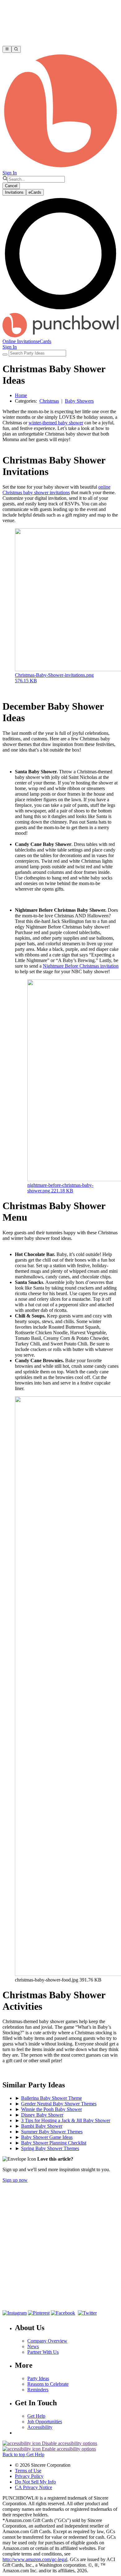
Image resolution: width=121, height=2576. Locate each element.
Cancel (11, 186)
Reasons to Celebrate (48, 2384)
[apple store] (23, 2301)
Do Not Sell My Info (35, 2482)
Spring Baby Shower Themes (50, 2148)
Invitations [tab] (14, 192)
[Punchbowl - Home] (60, 336)
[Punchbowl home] (60, 167)
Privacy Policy (29, 2476)
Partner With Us (43, 2352)
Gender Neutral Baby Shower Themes (59, 2104)
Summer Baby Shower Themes (52, 2132)
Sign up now (15, 2180)
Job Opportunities (45, 2422)
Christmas (49, 401)
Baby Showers (79, 401)
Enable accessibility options (68, 2449)
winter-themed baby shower (56, 423)
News (33, 2346)
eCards (44, 341)
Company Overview (47, 2341)
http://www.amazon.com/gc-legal (35, 2559)
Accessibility (40, 2427)
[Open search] (16, 49)
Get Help (36, 2416)
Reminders (38, 2390)
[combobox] (36, 179)
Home (21, 395)
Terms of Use (28, 2471)
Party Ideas (38, 2378)
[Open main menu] (7, 49)
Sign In (10, 173)
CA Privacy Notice (34, 2487)
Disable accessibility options (69, 2443)
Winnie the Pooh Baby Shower (52, 2109)
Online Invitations (20, 341)
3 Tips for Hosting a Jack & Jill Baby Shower (66, 2120)
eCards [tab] (35, 192)
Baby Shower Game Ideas (47, 2137)
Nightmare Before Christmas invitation (81, 966)
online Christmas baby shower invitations (56, 490)
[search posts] (5, 355)
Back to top (14, 2454)
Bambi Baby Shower (42, 2126)
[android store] (67, 2301)
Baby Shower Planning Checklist (54, 2143)
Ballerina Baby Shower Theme (52, 2098)
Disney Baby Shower (42, 2115)
